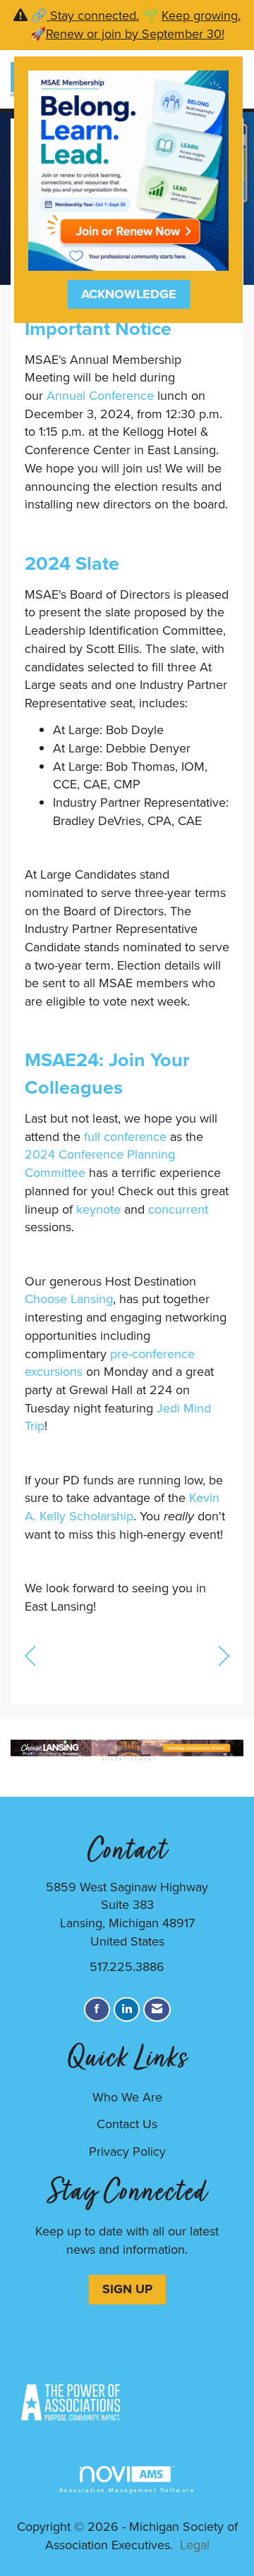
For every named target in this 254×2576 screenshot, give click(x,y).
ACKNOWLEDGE (129, 294)
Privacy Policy (127, 2151)
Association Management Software (127, 2490)
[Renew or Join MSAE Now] (128, 169)
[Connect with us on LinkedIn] (127, 2009)
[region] (224, 1655)
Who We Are (127, 2097)
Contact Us (127, 2124)
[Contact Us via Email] (157, 2009)
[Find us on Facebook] (97, 2009)
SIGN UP (127, 2289)
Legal (195, 2545)
